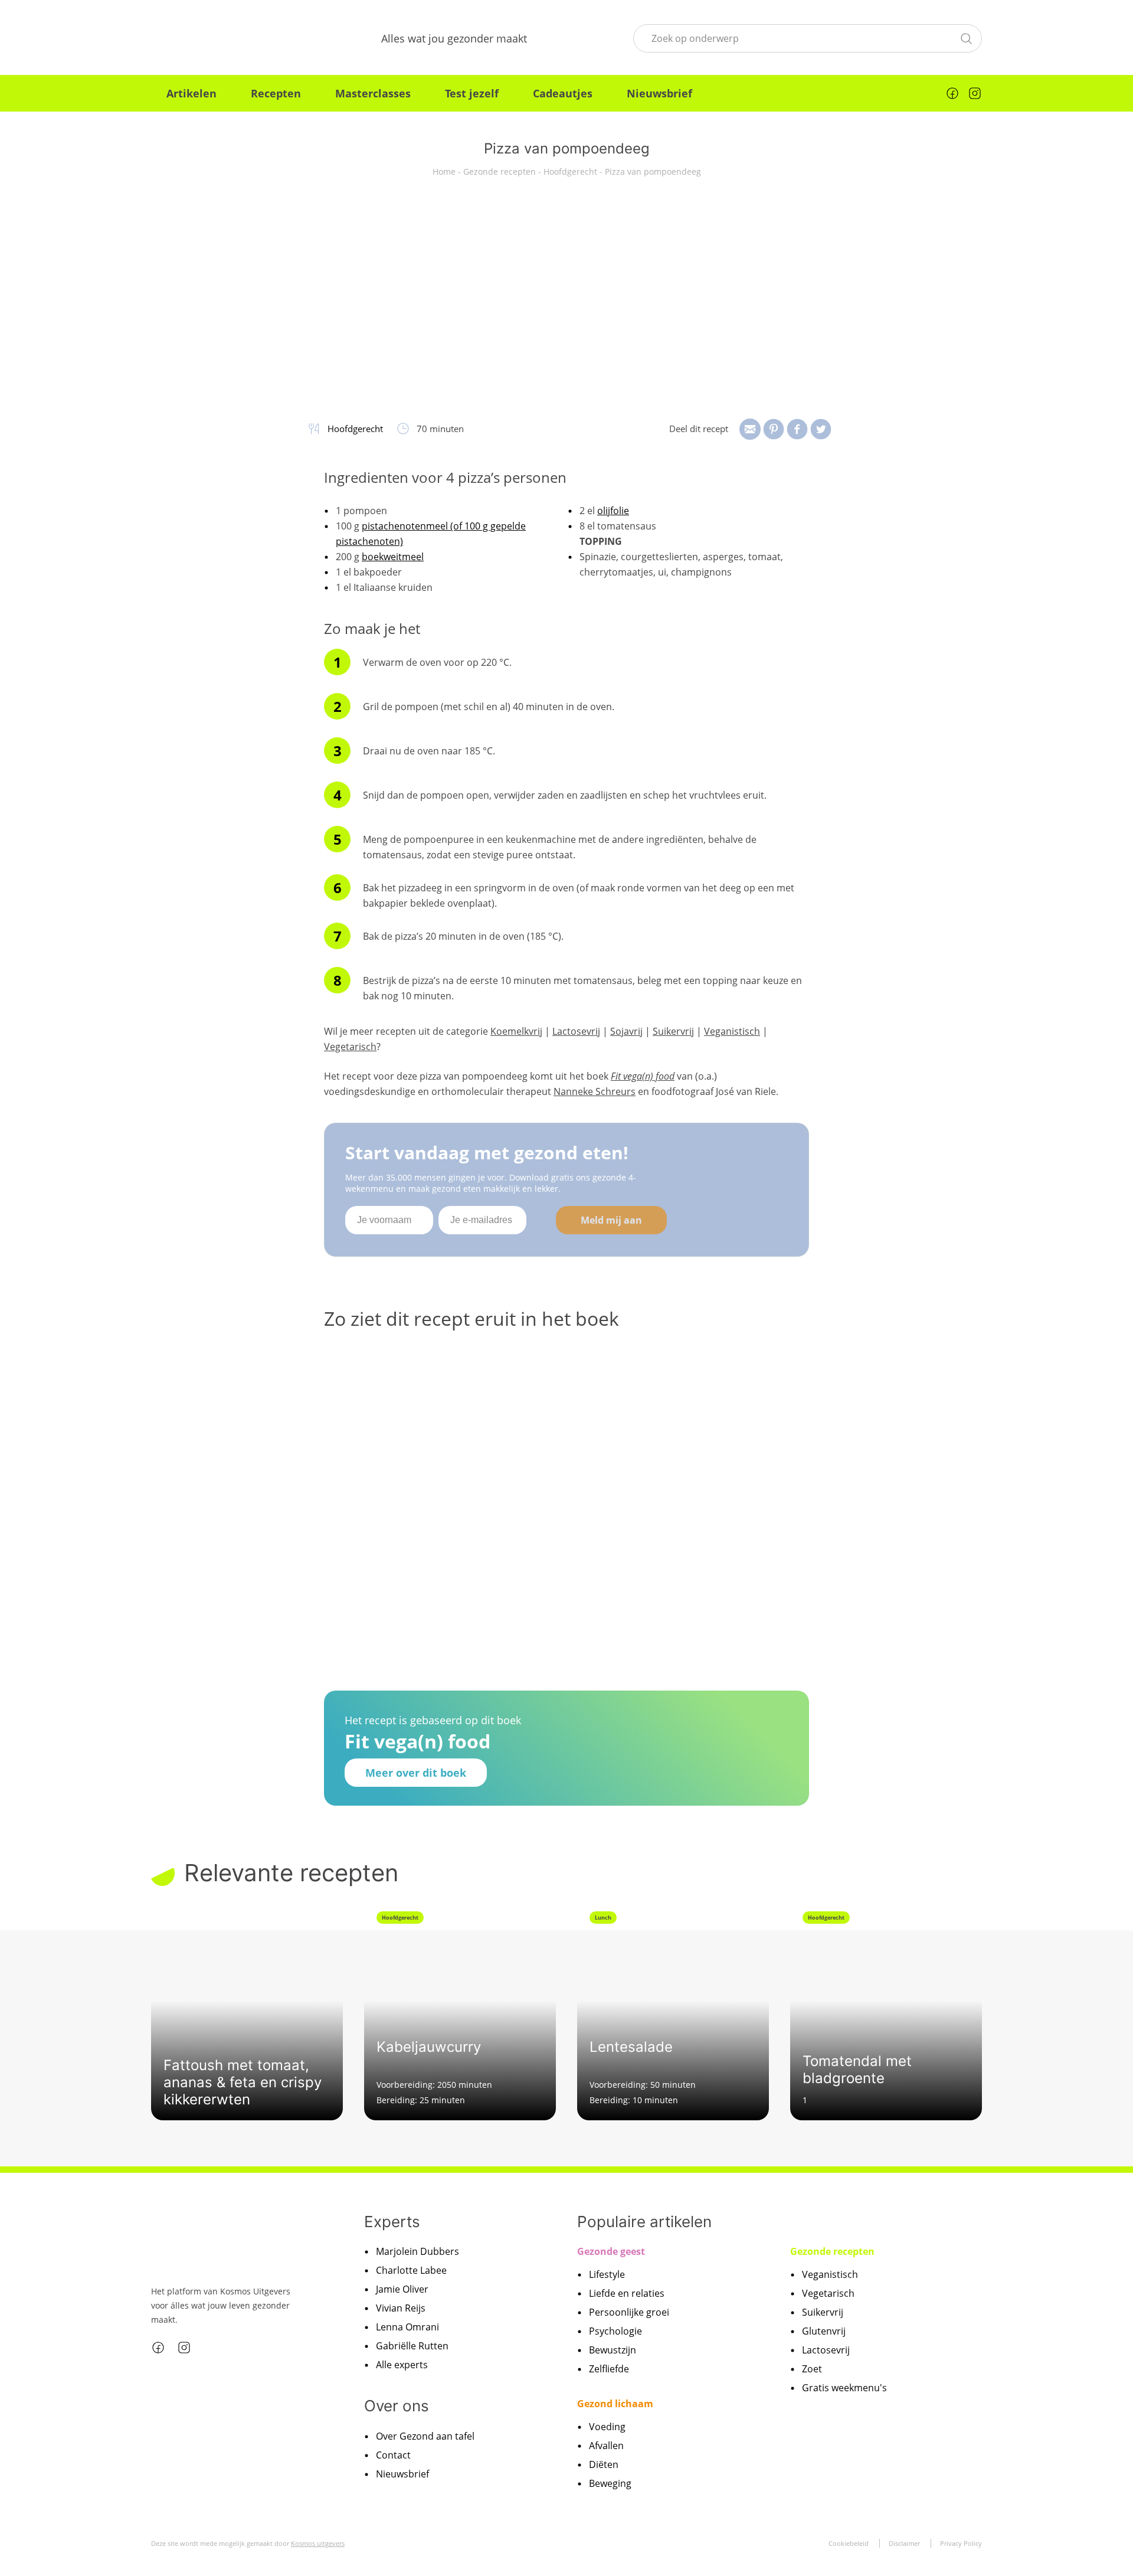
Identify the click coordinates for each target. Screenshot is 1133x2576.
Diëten (604, 2464)
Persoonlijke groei (629, 2312)
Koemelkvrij (516, 1031)
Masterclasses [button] (373, 93)
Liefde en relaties (627, 2293)
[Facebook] (952, 93)
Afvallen (606, 2446)
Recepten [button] (276, 93)
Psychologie (615, 2331)
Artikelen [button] (191, 93)
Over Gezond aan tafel (425, 2436)
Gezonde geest (611, 2251)
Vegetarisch (350, 1047)
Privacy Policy (961, 2543)
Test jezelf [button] (472, 93)
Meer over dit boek (416, 1773)
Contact (393, 2455)
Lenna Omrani (407, 2327)
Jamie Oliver (402, 2289)
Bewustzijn (613, 2350)
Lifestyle (607, 2274)
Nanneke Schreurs (595, 1091)
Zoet (812, 2369)
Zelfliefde (609, 2369)
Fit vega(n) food (643, 1076)
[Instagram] (975, 93)
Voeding (607, 2427)
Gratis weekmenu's (844, 2388)
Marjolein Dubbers (417, 2251)
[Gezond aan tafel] (213, 38)
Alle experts (402, 2365)
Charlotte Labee (411, 2270)
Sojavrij (626, 1031)
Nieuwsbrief (659, 93)
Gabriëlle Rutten (412, 2346)
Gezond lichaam (615, 2404)
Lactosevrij (576, 1031)
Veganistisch (732, 1031)
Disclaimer (904, 2543)
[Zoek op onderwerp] (966, 37)
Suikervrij (673, 1031)
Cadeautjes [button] (563, 93)
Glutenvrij (824, 2331)
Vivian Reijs (401, 2308)
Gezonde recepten (500, 171)
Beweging (610, 2483)
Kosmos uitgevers (318, 2543)
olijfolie (613, 511)
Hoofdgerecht (570, 171)
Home (444, 171)
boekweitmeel (393, 557)
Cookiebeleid (849, 2543)
